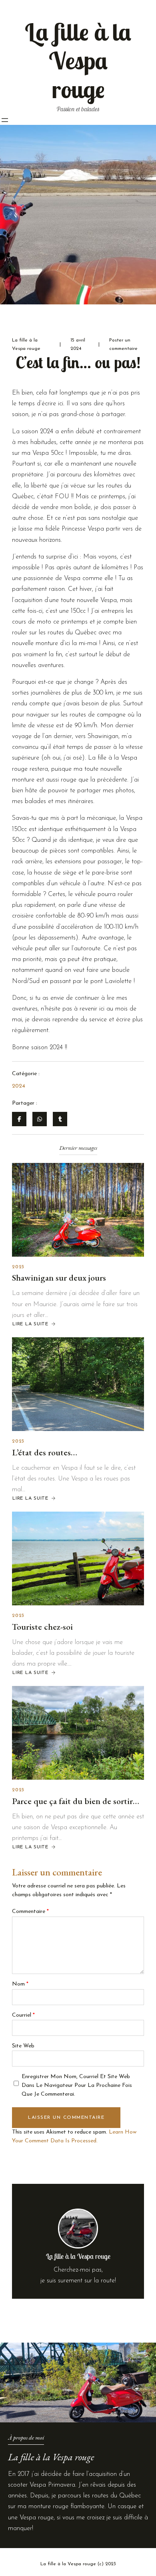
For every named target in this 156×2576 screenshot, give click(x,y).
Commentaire (30, 1912)
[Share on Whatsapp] (40, 1119)
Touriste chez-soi (42, 1627)
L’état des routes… (45, 1452)
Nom (20, 1984)
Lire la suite (30, 1324)
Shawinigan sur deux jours (59, 1278)
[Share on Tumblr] (60, 1119)
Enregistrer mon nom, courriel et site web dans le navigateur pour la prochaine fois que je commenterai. (77, 2086)
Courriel (23, 2015)
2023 (18, 1267)
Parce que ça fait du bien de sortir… (76, 1801)
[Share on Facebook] (19, 1119)
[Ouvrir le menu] (5, 120)
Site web (23, 2046)
